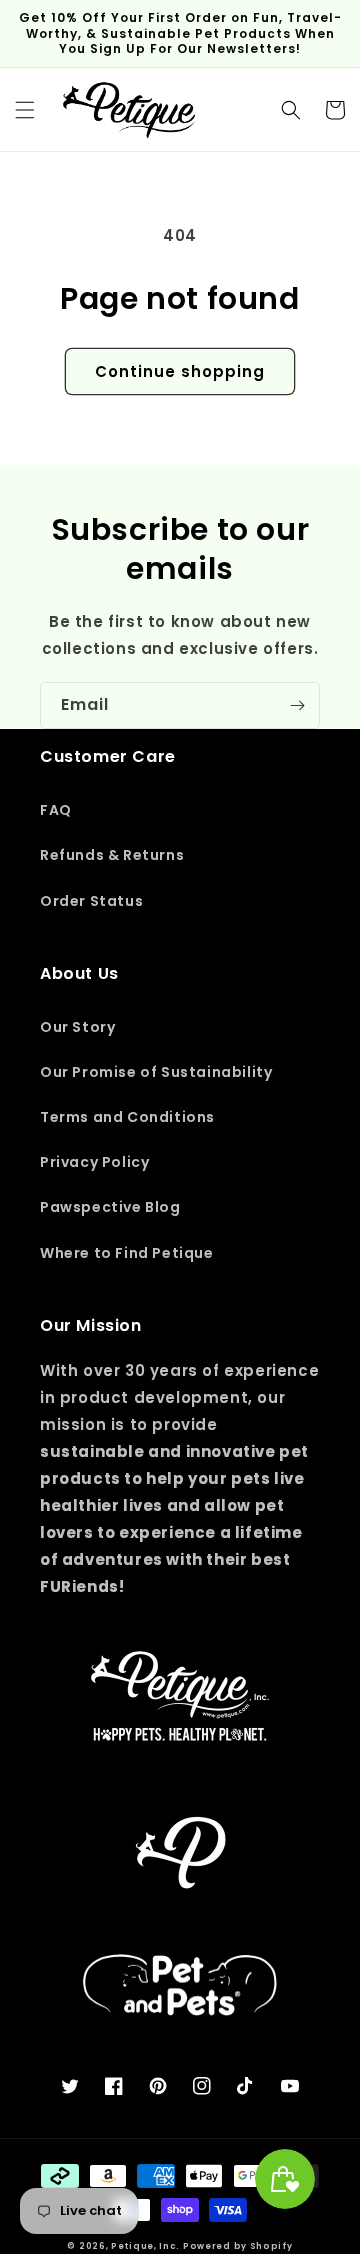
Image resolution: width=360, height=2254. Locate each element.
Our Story (77, 1027)
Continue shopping (180, 371)
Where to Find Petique (127, 1253)
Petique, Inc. (147, 2246)
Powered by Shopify (238, 2246)
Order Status (91, 901)
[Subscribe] (297, 705)
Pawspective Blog (110, 1207)
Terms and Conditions (127, 1117)
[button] (25, 110)
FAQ (56, 810)
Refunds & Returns (112, 855)
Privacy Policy (94, 1162)
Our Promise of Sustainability (156, 1072)
